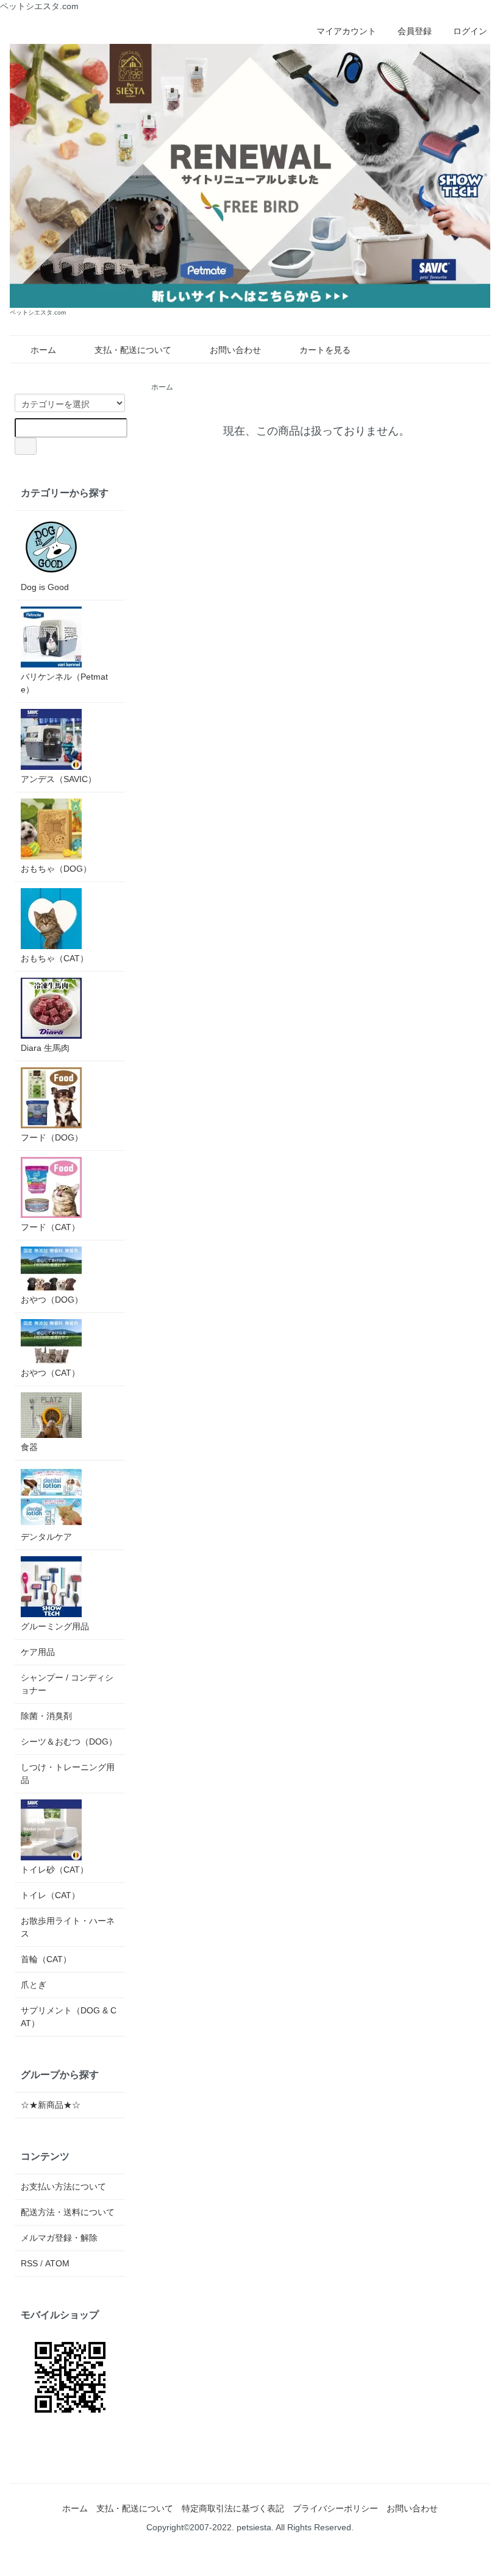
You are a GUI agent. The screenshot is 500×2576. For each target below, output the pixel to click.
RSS (29, 2263)
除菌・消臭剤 (46, 1716)
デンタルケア (46, 1537)
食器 (29, 1447)
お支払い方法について (63, 2186)
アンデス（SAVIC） (59, 779)
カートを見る (325, 350)
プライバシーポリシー (335, 2508)
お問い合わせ (235, 350)
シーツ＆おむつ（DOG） (69, 1742)
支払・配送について (133, 350)
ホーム (43, 350)
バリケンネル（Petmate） (64, 683)
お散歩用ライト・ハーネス (68, 1927)
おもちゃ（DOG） (56, 869)
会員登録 (415, 31)
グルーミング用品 (55, 1626)
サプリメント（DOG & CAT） (69, 2017)
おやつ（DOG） (52, 1300)
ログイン (470, 31)
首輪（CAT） (46, 1959)
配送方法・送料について (68, 2212)
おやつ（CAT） (50, 1373)
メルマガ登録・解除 (59, 2238)
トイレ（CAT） (50, 1895)
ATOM (57, 2263)
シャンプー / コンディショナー (67, 1684)
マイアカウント (346, 31)
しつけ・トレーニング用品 (68, 1774)
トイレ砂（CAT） (55, 1870)
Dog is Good (45, 587)
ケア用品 (38, 1652)
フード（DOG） (52, 1137)
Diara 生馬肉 (45, 1048)
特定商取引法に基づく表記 (233, 2508)
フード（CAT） (50, 1227)
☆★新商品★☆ (51, 2105)
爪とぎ (34, 1985)
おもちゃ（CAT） (55, 958)
